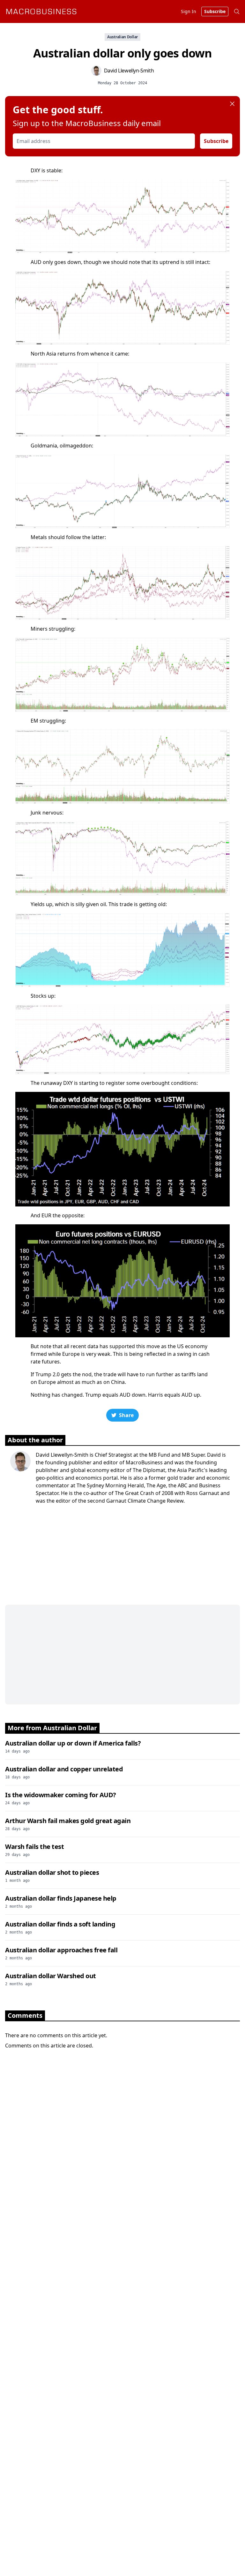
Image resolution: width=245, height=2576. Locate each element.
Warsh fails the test (34, 1847)
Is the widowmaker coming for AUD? (61, 1795)
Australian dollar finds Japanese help (61, 1898)
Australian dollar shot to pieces (52, 1872)
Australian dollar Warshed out (51, 1976)
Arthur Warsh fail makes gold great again (68, 1821)
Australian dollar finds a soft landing (60, 1924)
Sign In (189, 11)
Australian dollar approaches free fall (61, 1950)
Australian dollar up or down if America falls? (73, 1743)
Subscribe (216, 141)
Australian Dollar (122, 37)
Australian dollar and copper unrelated (64, 1769)
